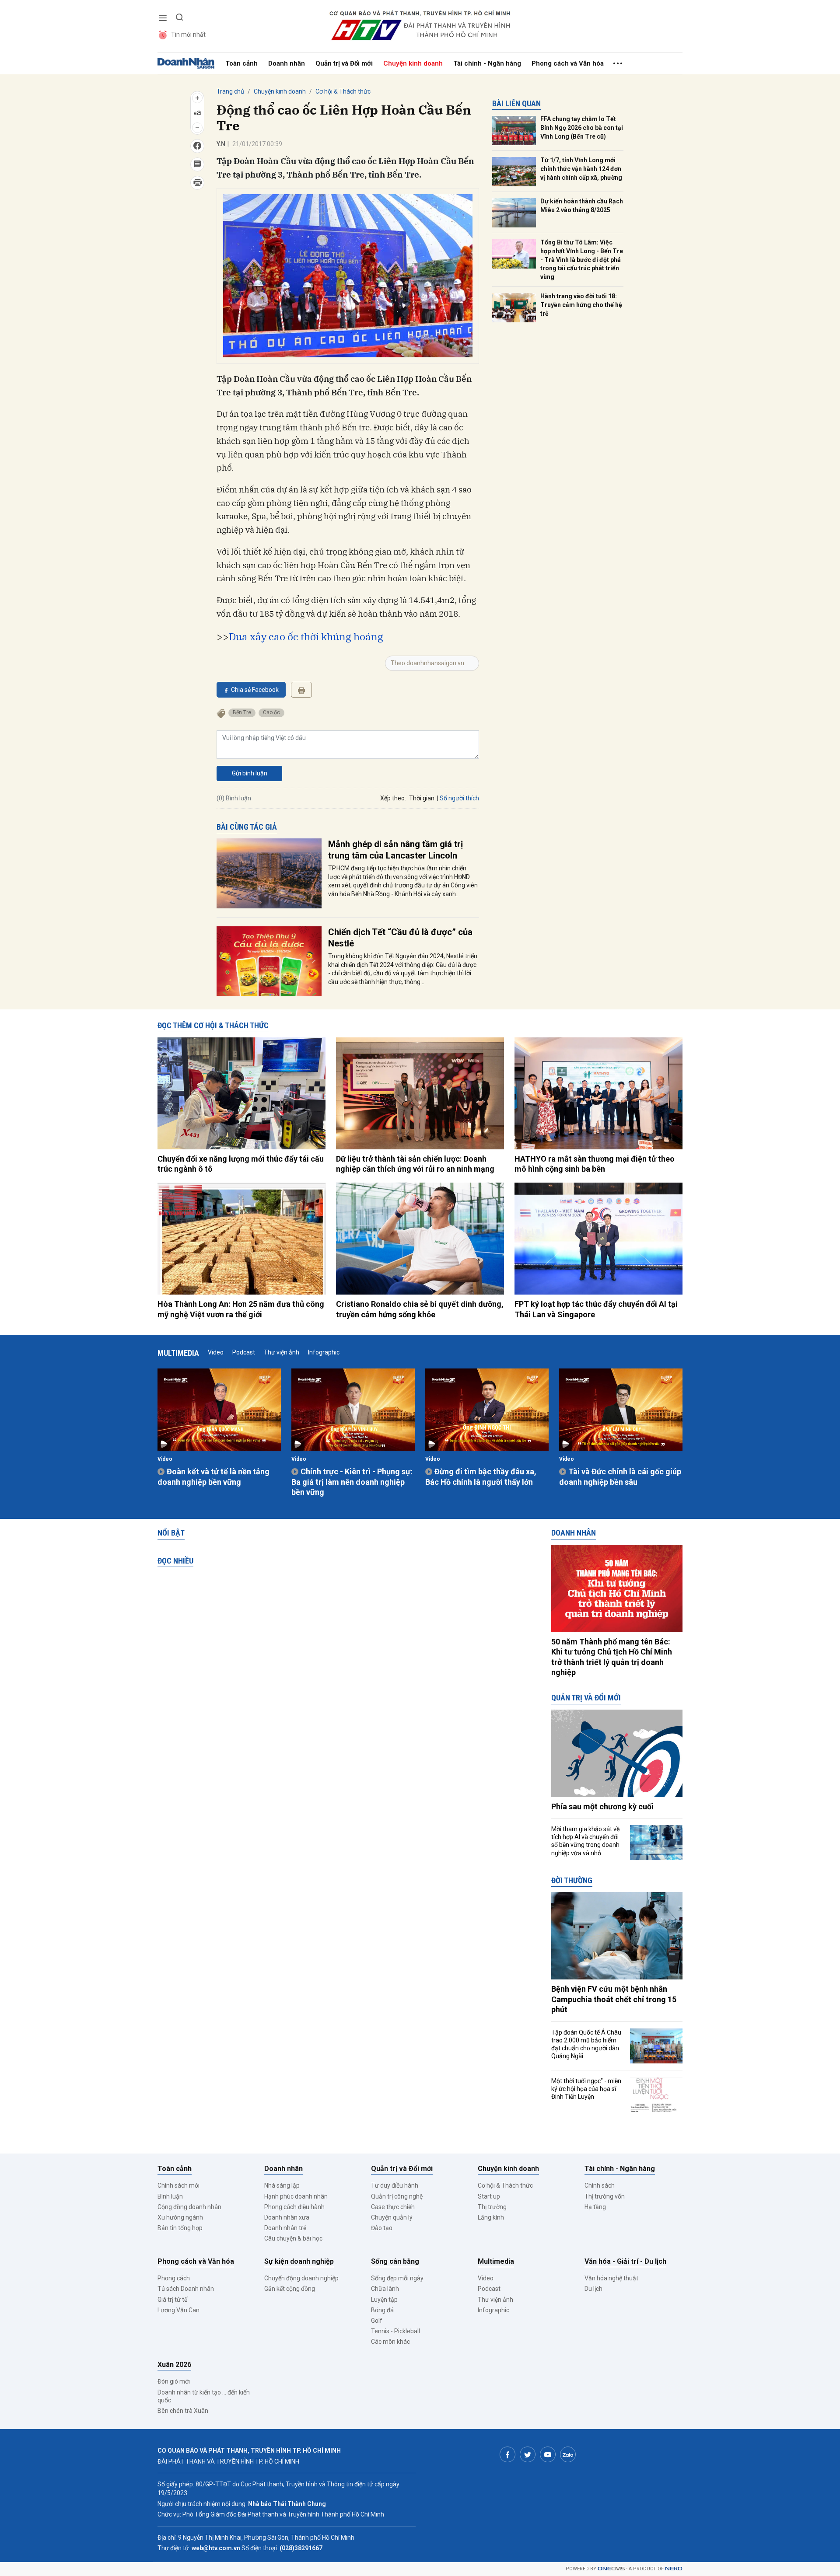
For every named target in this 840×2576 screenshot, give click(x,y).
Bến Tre (242, 712)
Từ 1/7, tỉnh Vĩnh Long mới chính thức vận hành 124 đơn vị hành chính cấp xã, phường (581, 169)
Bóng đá (382, 2310)
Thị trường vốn (605, 2196)
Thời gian (422, 798)
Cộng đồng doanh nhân (189, 2207)
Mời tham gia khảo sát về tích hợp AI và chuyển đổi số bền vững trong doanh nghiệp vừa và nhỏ (585, 1841)
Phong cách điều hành (294, 2207)
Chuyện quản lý (392, 2217)
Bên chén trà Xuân (183, 2411)
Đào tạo (382, 2228)
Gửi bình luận (250, 773)
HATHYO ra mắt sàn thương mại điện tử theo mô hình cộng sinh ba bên (595, 1164)
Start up (489, 2196)
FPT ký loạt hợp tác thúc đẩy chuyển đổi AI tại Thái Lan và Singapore (596, 1309)
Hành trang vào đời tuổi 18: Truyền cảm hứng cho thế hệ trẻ (581, 305)
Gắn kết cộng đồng (290, 2289)
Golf (377, 2321)
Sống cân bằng (395, 2261)
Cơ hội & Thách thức (343, 91)
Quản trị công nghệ (397, 2196)
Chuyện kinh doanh (413, 63)
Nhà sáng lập (282, 2185)
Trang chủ (230, 91)
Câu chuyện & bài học (293, 2238)
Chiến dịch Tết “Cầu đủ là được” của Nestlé (400, 938)
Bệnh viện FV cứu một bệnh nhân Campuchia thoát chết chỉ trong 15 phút (614, 1999)
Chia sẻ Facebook (255, 690)
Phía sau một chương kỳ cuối (602, 1806)
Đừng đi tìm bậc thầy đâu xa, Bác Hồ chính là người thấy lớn (481, 1476)
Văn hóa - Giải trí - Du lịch (625, 2261)
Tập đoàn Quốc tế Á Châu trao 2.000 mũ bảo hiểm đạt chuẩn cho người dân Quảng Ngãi (586, 2044)
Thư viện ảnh (282, 1352)
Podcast (244, 1352)
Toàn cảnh (241, 63)
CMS (611, 2569)
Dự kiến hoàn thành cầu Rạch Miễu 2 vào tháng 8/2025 (582, 206)
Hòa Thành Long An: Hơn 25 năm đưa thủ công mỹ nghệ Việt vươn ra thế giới (241, 1309)
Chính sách (600, 2185)
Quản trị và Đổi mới (344, 63)
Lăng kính (491, 2217)
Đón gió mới (174, 2381)
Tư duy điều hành (395, 2185)
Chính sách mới (178, 2185)
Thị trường (492, 2207)
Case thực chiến (393, 2207)
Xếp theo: (393, 798)
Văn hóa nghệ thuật (611, 2278)
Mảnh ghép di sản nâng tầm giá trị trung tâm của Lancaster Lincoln (395, 850)
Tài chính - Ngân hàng (487, 63)
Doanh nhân (287, 63)
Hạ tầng (595, 2207)
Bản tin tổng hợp (180, 2228)
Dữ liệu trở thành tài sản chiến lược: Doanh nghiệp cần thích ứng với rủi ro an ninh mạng (415, 1164)
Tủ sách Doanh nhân (186, 2289)
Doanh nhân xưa (287, 2217)
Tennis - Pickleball (395, 2331)
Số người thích (459, 798)
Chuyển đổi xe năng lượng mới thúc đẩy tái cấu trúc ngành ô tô (241, 1164)
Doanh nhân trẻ (285, 2228)
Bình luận (170, 2196)
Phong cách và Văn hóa (568, 63)
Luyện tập (384, 2300)
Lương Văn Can (178, 2310)
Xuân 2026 (174, 2365)
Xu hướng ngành (180, 2217)
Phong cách (174, 2278)
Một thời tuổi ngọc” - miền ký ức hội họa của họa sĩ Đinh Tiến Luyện (586, 2089)
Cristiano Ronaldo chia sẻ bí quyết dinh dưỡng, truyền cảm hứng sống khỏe (420, 1309)
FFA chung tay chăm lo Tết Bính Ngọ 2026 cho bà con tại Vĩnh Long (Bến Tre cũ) (582, 127)
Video (216, 1352)
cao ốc (271, 712)
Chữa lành (385, 2289)
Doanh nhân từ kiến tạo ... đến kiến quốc (204, 2396)
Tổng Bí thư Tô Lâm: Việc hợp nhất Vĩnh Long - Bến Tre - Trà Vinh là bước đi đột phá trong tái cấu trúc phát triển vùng (582, 259)
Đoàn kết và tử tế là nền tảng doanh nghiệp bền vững (213, 1476)
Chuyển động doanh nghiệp (301, 2278)
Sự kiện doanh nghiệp (299, 2261)
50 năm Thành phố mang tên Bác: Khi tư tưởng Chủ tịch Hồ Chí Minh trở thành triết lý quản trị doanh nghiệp (612, 1657)
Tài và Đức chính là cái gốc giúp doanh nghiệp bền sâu (620, 1476)
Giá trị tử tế (172, 2300)
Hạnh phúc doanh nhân (296, 2196)
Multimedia (178, 1353)
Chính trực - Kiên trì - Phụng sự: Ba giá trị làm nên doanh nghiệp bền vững (352, 1482)
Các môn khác (390, 2342)
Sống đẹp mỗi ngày (397, 2278)
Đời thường (572, 1880)
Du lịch (593, 2289)
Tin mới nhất (188, 35)
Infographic (324, 1352)
